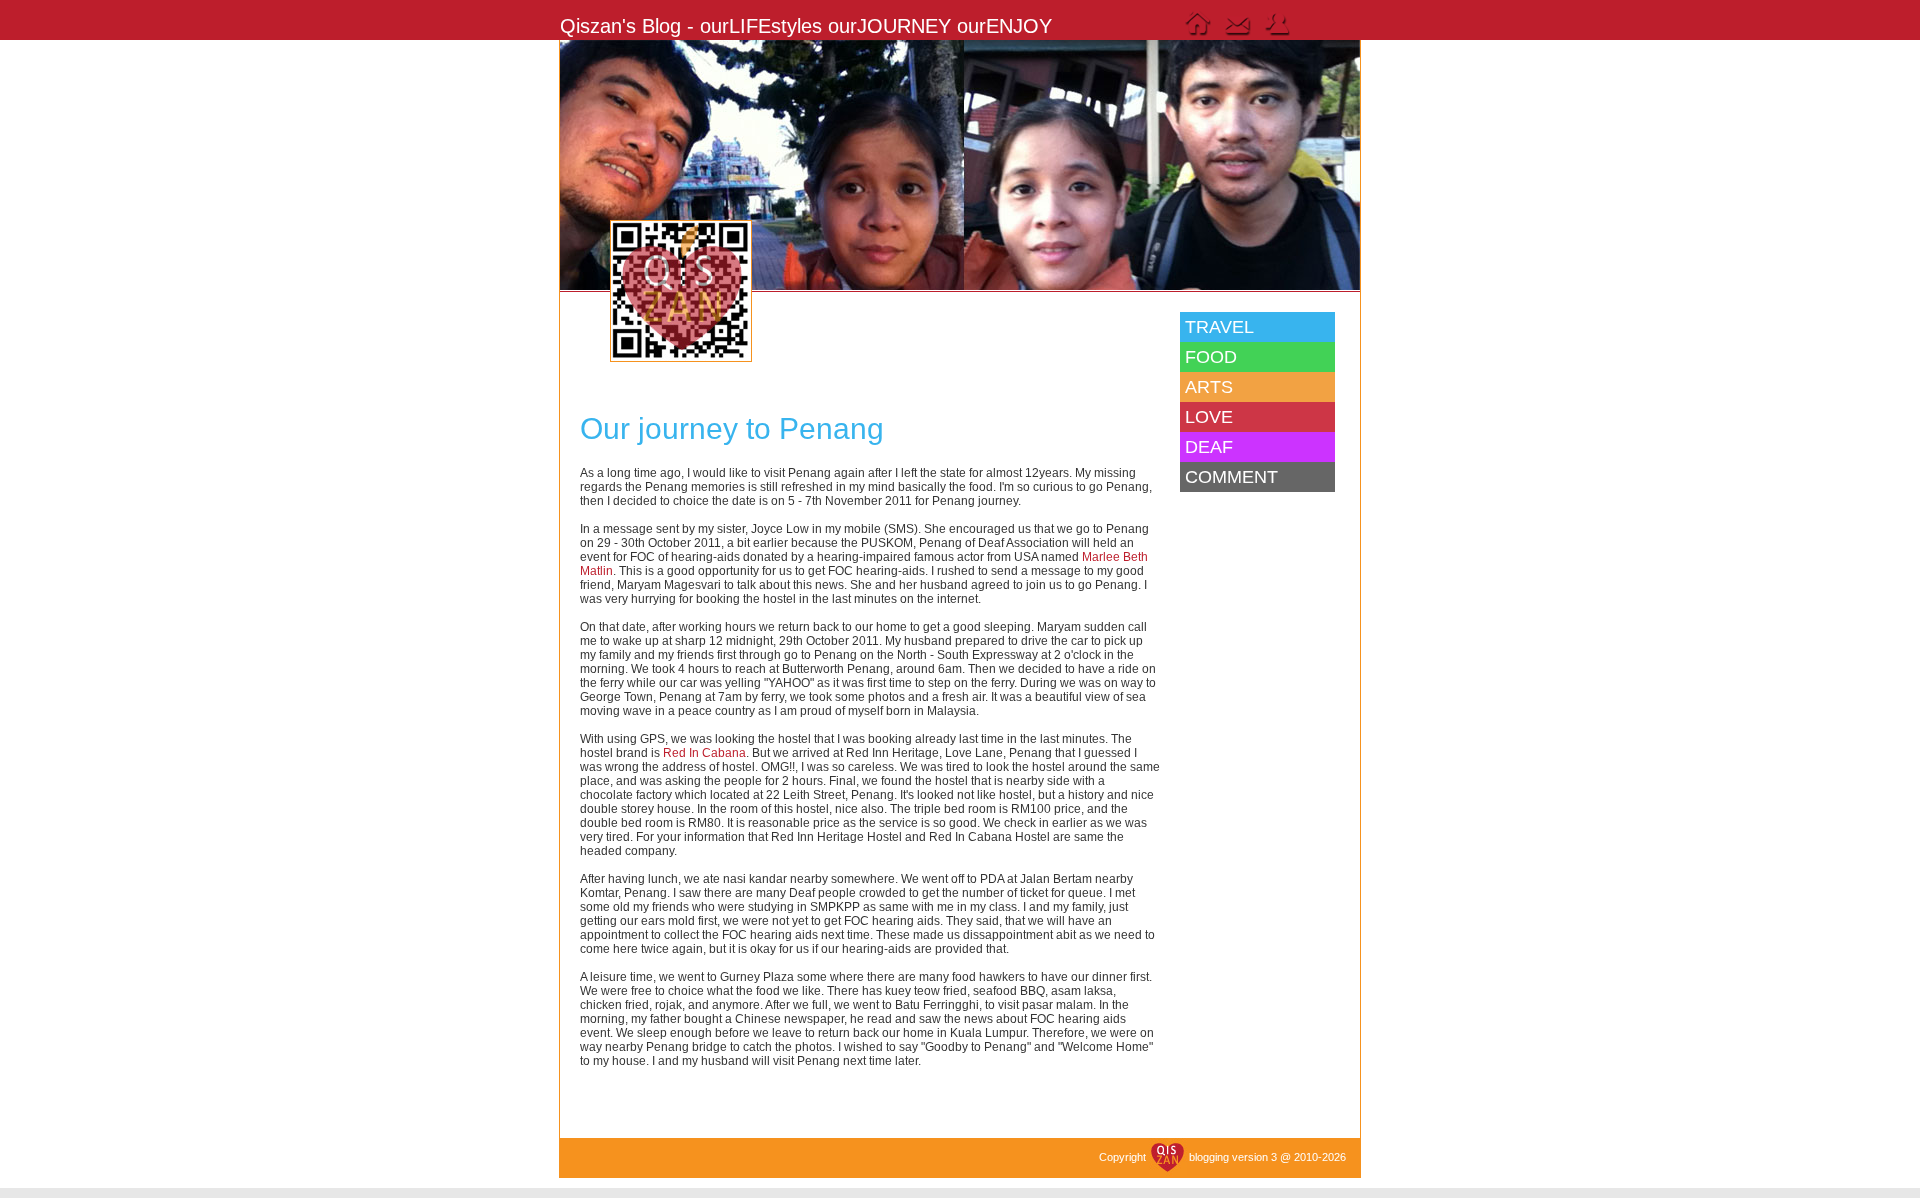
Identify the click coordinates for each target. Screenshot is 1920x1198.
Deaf (1209, 447)
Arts (1209, 387)
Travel (1219, 327)
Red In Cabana (704, 753)
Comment (1231, 477)
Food (1211, 357)
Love (1209, 417)
